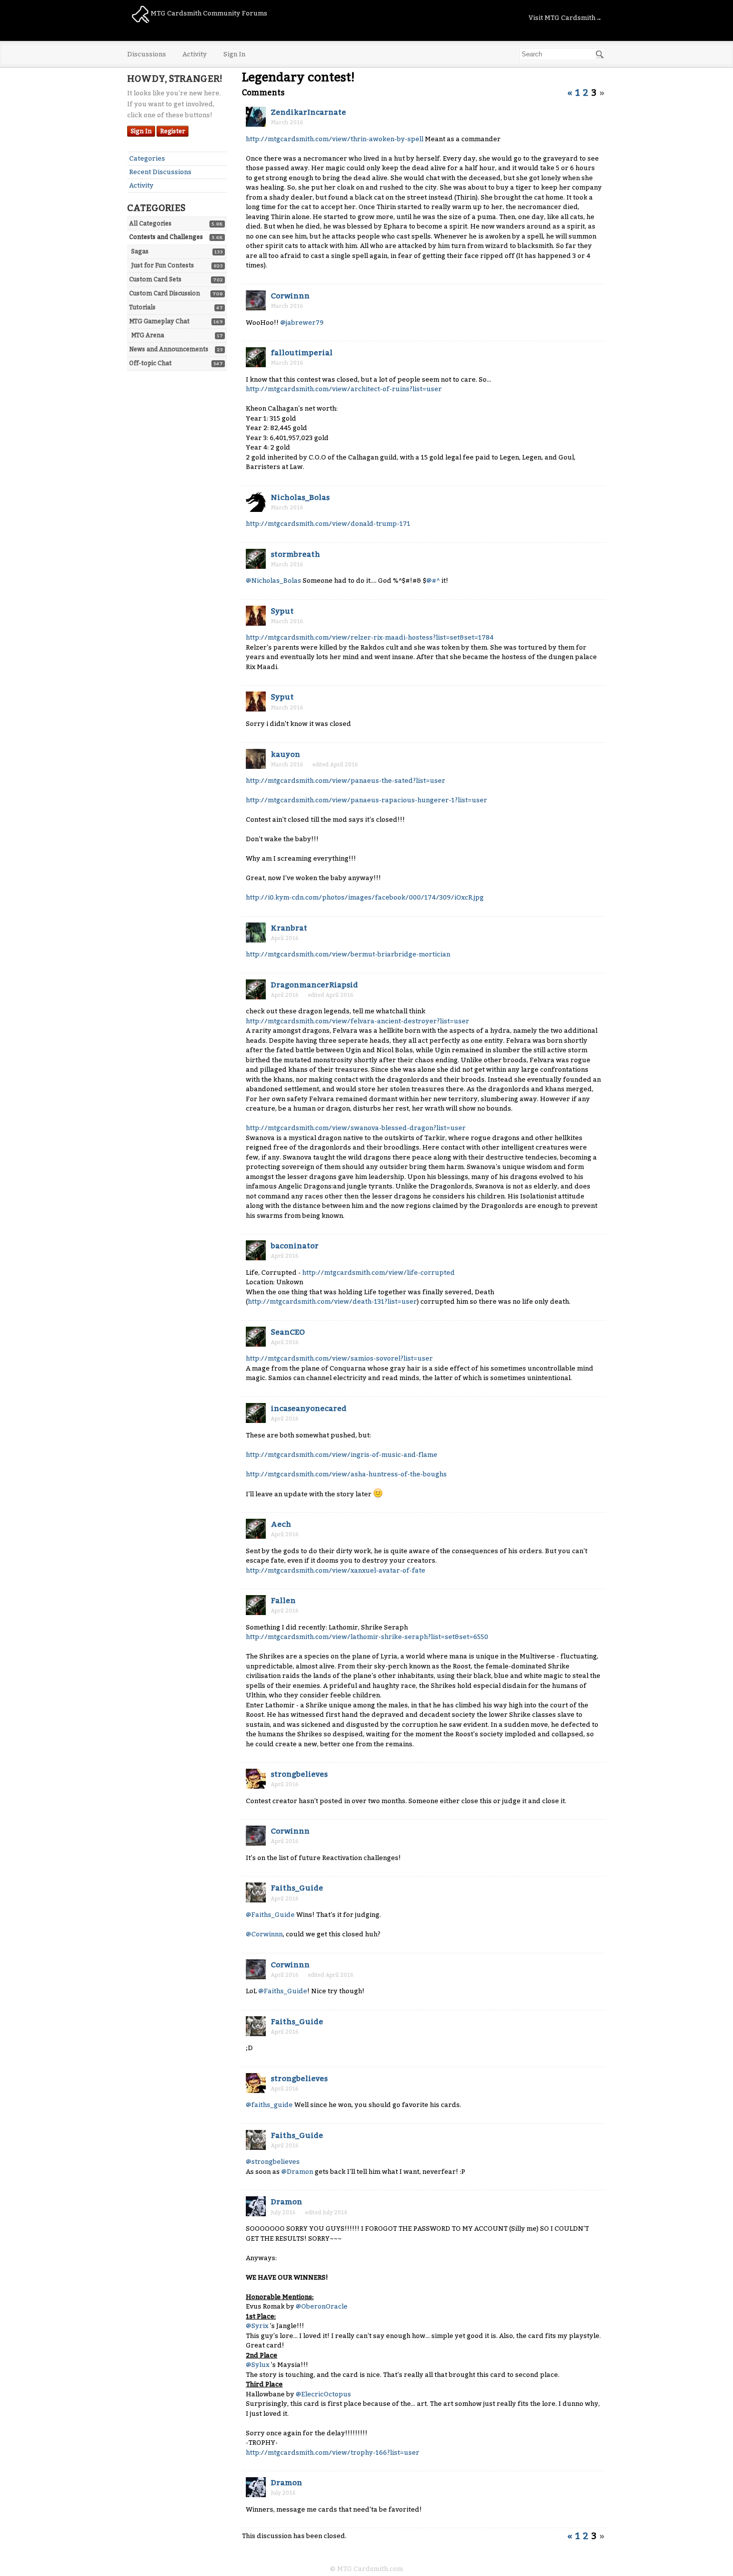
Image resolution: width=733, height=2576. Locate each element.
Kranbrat (289, 928)
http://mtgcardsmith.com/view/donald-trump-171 (328, 524)
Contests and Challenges (166, 237)
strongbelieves (299, 1774)
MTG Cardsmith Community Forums (208, 13)
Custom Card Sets (155, 279)
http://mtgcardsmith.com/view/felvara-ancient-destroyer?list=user (358, 1021)
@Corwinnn (264, 1934)
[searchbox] (562, 54)
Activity (195, 54)
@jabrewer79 (302, 323)
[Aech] (256, 1529)
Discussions (147, 54)
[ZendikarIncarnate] (256, 117)
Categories (147, 158)
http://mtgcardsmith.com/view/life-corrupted (378, 1273)
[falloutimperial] (256, 357)
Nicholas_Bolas (300, 497)
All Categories (150, 224)
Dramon (286, 2202)
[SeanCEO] (256, 1337)
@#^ (433, 581)
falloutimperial (302, 353)
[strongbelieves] (256, 1779)
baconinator (295, 1246)
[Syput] (256, 616)
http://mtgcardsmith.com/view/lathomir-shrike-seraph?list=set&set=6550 (367, 1637)
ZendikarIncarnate (308, 112)
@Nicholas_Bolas (274, 581)
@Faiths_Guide (270, 1915)
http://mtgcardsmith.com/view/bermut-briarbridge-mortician (348, 954)
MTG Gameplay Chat (159, 321)
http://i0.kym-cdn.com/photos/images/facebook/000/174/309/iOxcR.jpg (365, 897)
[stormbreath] (256, 559)
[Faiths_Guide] (256, 1892)
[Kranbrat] (256, 933)
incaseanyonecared (309, 1408)
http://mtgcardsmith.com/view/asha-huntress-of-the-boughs (346, 1474)
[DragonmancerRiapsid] (256, 989)
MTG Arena (148, 335)
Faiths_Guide (297, 1888)
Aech (281, 1524)
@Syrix (257, 2326)
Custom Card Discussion (165, 293)
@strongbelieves (273, 2162)
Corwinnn (290, 296)
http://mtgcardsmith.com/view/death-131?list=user (332, 1301)
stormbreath (295, 554)
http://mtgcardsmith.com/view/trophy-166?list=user (333, 2453)
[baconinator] (256, 1250)
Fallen (283, 1601)
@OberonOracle (322, 2306)
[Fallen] (256, 1605)
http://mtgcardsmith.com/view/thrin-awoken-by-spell (335, 139)
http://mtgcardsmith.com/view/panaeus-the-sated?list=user (346, 781)
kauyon (285, 754)
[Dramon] (256, 2206)
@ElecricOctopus (323, 2394)
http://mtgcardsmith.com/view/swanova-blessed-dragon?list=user (356, 1128)
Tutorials (142, 307)
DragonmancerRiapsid (314, 985)
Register (173, 131)
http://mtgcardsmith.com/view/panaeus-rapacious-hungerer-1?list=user (366, 800)
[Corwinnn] (256, 300)
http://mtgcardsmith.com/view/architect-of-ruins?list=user (344, 389)
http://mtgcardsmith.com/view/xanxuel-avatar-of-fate (336, 1570)
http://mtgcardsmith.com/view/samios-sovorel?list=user (339, 1358)
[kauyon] (256, 759)
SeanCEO (288, 1332)
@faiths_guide (269, 2105)
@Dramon (297, 2172)
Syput (282, 611)
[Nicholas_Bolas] (256, 502)
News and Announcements (169, 349)
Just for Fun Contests (163, 265)
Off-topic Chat (150, 363)
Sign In (234, 54)
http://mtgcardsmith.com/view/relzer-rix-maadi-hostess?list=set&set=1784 (370, 637)
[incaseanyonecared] (256, 1413)
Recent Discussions (160, 172)
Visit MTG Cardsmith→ (565, 18)
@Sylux (258, 2365)
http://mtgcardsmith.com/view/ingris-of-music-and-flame (342, 1455)
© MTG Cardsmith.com (366, 2569)
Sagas (140, 251)
